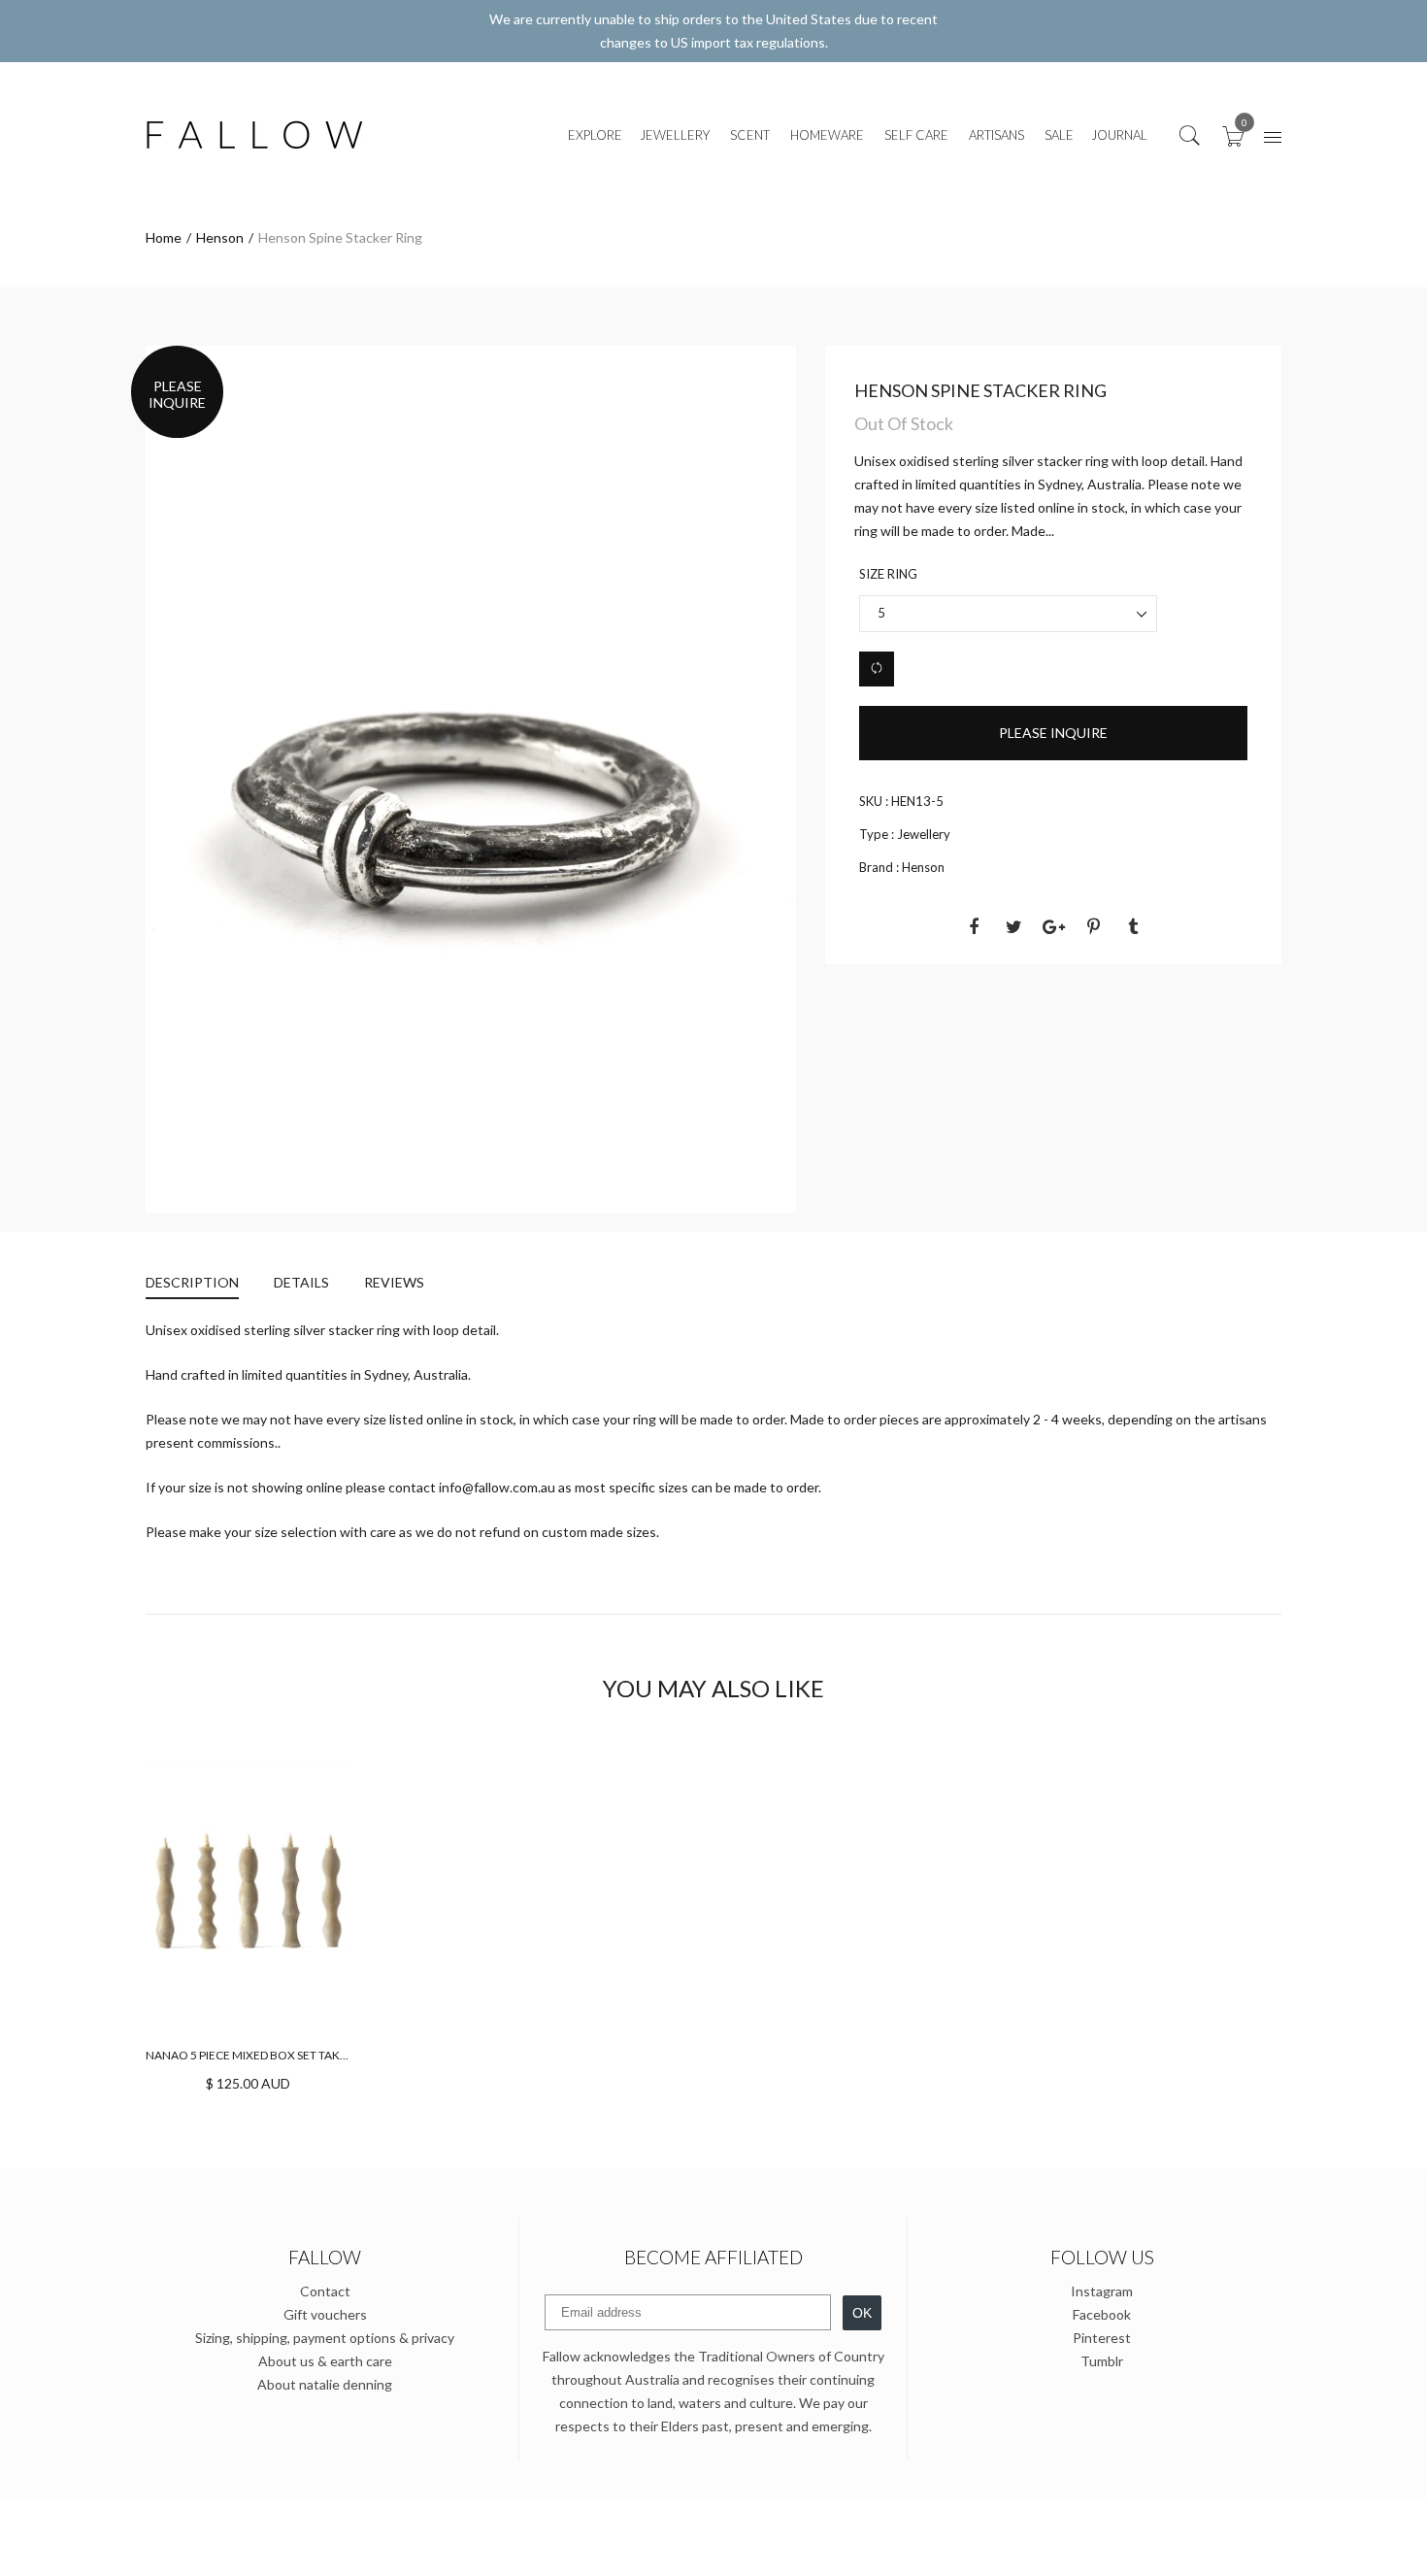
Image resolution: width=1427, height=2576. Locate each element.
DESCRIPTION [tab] (192, 1282)
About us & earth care (325, 2361)
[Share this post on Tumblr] (1133, 926)
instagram (1102, 2291)
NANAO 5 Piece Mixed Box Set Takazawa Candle (286, 2055)
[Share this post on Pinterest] (1093, 926)
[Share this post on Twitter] (1013, 926)
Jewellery (924, 834)
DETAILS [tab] (301, 1282)
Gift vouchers (325, 2314)
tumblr (1102, 2361)
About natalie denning (325, 2384)
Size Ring (888, 574)
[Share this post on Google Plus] (1053, 926)
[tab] (201, 1285)
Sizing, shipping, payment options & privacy (325, 2338)
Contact (325, 2291)
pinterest (1102, 2338)
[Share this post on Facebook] (974, 926)
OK (862, 2313)
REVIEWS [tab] (394, 1282)
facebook (1102, 2314)
